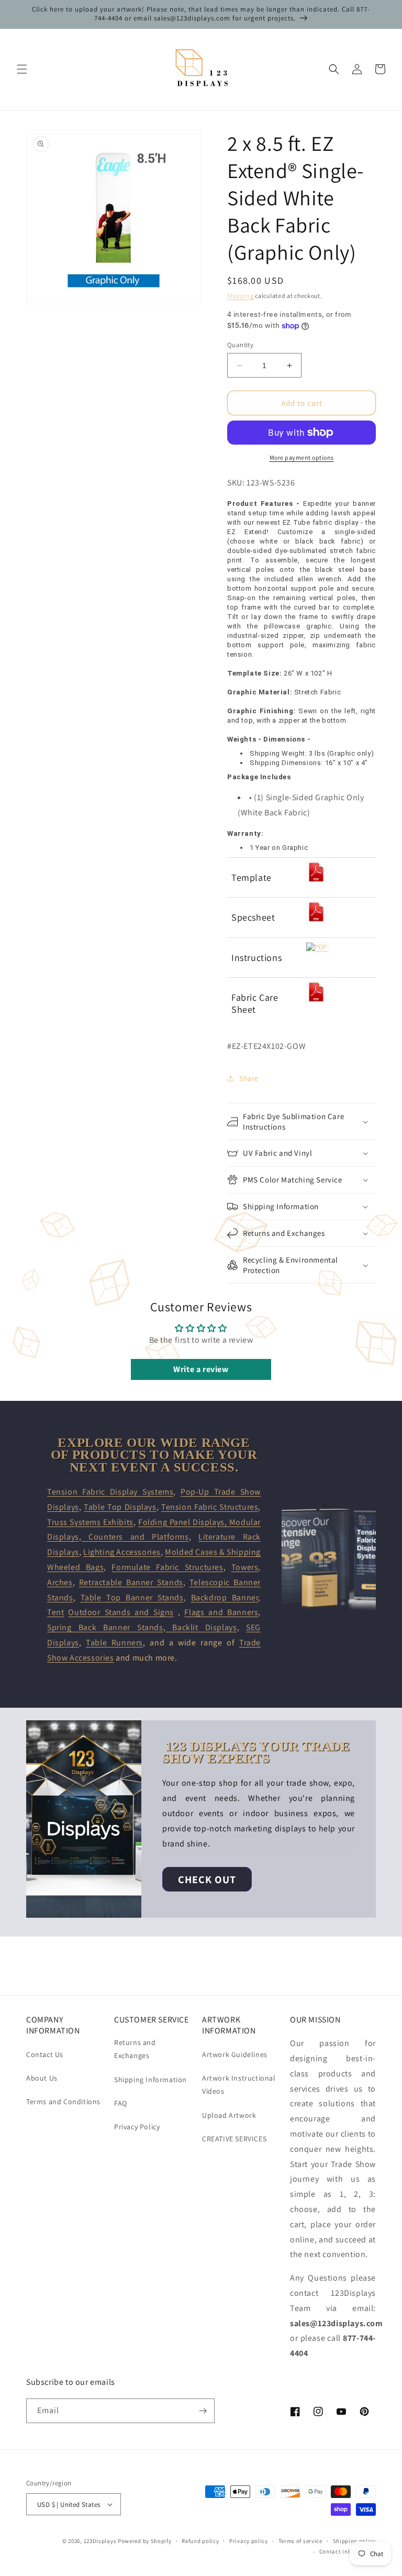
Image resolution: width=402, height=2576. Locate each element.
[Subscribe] (203, 2411)
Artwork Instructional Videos (239, 2085)
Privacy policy (249, 2541)
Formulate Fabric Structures (167, 1567)
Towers (245, 1567)
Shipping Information (150, 2080)
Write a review (201, 1369)
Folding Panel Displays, (184, 1522)
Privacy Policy (137, 2127)
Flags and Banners (221, 1612)
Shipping (241, 296)
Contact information (348, 2551)
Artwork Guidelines (235, 2054)
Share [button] (249, 1078)
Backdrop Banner (225, 1597)
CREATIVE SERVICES (234, 2139)
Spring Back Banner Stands (105, 1627)
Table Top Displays (120, 1507)
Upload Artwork (229, 2115)
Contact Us (45, 2054)
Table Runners (114, 1643)
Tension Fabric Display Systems (110, 1492)
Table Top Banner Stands (132, 1597)
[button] (22, 69)
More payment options (302, 457)
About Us (42, 2078)
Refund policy (200, 2541)
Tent (55, 1612)
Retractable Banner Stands (131, 1582)
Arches (60, 1582)
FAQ (121, 2103)
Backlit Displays (201, 1627)
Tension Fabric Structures (210, 1507)
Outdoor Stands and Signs (121, 1612)
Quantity (240, 345)
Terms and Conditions (63, 2102)
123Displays (100, 2541)
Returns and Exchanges (135, 2049)
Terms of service (300, 2541)
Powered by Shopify (145, 2541)
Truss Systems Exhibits (90, 1522)
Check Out (207, 1880)
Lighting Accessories (122, 1552)
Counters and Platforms (135, 1537)
